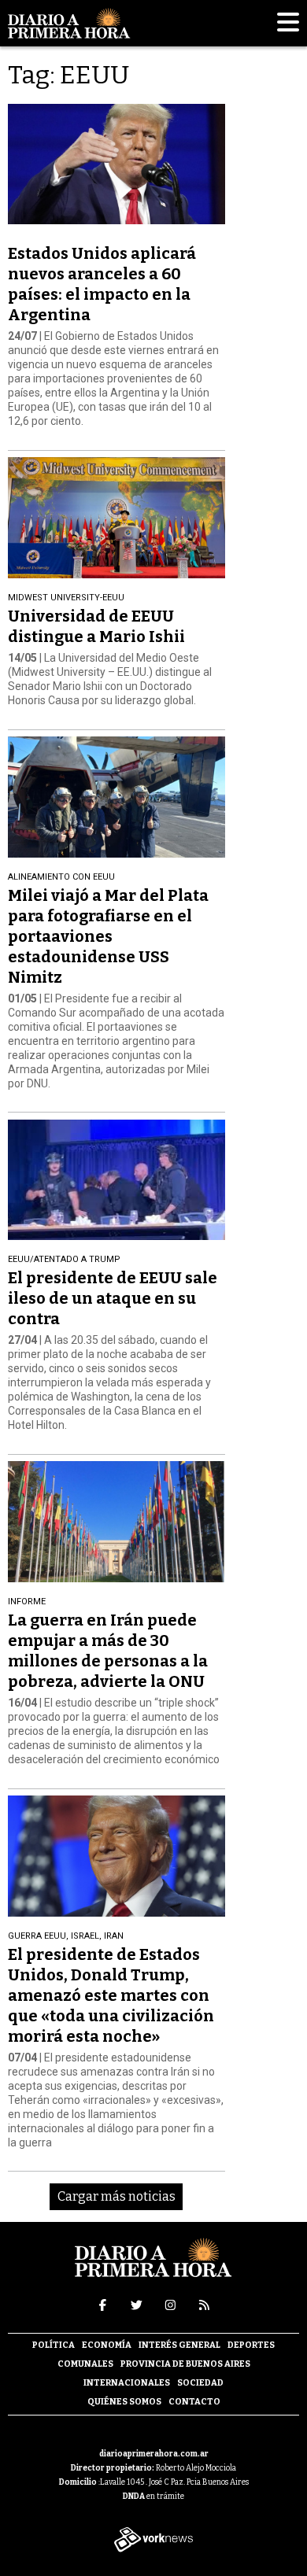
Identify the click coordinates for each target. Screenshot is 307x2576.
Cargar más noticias (117, 2196)
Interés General (179, 2345)
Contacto (194, 2402)
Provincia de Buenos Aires (185, 2364)
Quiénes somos (124, 2402)
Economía (107, 2345)
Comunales (85, 2364)
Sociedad (200, 2383)
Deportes (251, 2345)
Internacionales (127, 2383)
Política (54, 2345)
